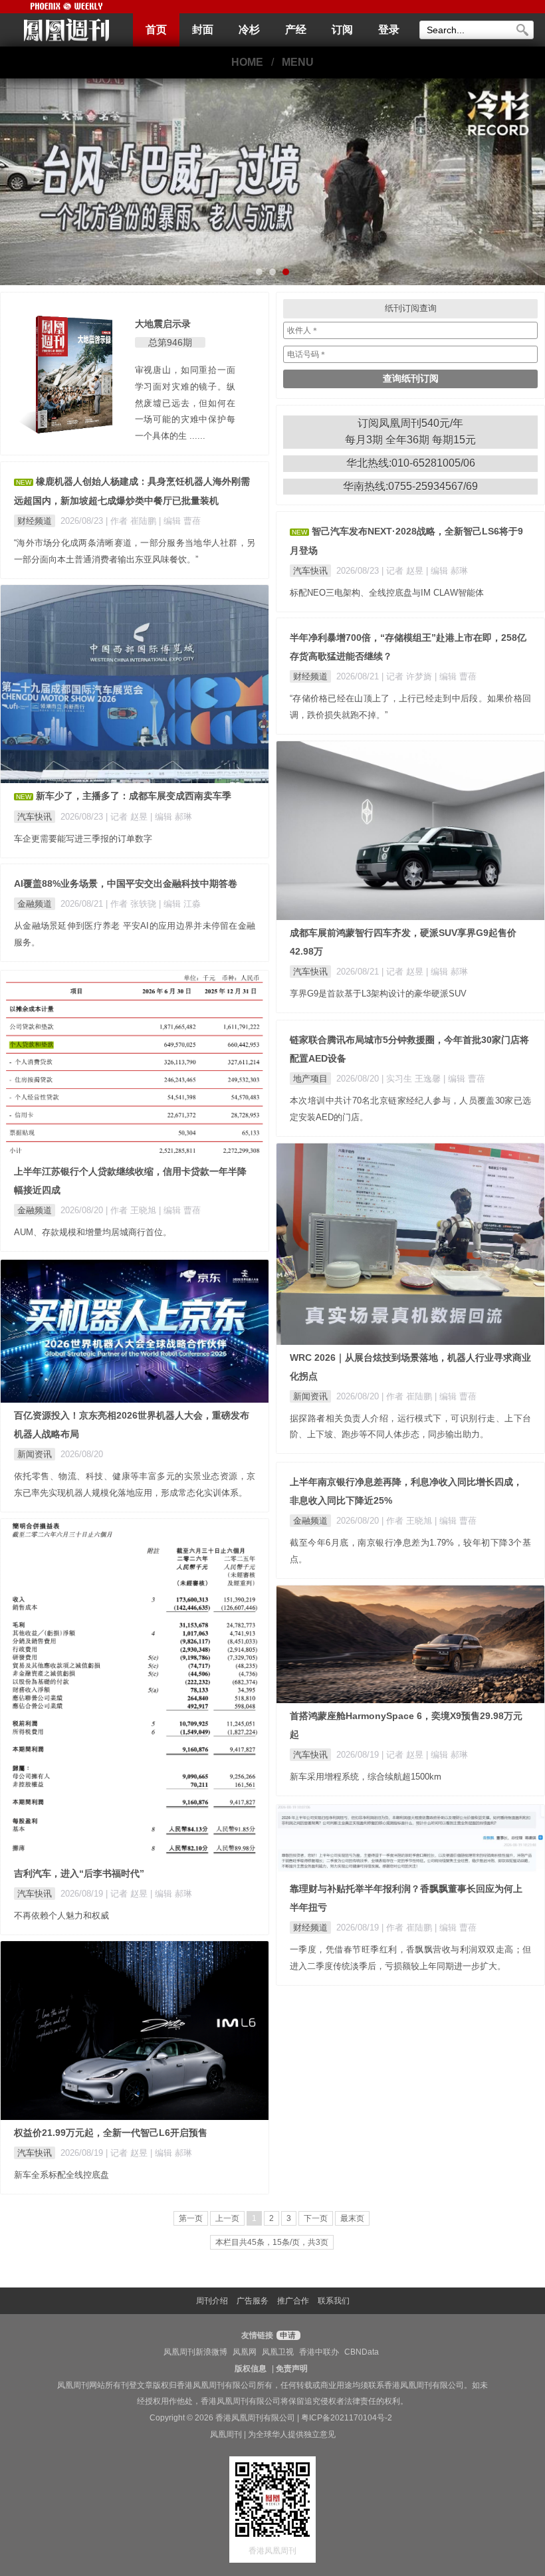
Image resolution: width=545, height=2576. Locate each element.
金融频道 (35, 904)
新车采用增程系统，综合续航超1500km (366, 1777)
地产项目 (310, 1079)
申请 (287, 2335)
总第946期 (170, 342)
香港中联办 (319, 2352)
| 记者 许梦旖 (408, 676)
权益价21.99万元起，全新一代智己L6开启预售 (111, 2133)
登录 (389, 30)
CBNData (362, 2352)
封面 (203, 30)
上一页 (227, 2218)
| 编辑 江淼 (180, 904)
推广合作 (293, 2301)
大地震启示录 (163, 324)
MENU (298, 62)
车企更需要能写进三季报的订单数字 (83, 839)
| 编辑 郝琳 (447, 571)
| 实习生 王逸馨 (412, 1079)
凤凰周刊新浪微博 (195, 2352)
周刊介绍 (212, 2301)
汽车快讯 (310, 571)
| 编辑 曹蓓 (180, 521)
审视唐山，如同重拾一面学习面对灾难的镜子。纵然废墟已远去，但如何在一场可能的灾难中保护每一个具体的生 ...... (185, 403)
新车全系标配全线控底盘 (61, 2175)
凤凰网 (245, 2352)
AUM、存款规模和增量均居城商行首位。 (93, 1232)
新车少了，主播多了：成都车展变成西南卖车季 (134, 796)
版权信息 (251, 2369)
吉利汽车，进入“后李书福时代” (79, 1873)
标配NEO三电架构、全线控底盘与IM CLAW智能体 (387, 593)
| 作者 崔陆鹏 (132, 521)
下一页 (316, 2218)
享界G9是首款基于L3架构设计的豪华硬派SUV (378, 994)
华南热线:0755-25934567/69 (410, 486)
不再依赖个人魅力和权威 (61, 1916)
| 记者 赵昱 (404, 571)
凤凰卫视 (278, 2352)
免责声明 (292, 2369)
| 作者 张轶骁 (132, 904)
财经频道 (35, 521)
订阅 (342, 30)
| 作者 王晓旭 (132, 1210)
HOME (247, 62)
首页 (156, 30)
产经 (296, 30)
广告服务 (253, 2301)
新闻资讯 (310, 1396)
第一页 (191, 2218)
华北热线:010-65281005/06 (411, 463)
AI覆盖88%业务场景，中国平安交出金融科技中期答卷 (126, 883)
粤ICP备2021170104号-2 (347, 2418)
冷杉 (249, 30)
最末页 (352, 2218)
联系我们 (334, 2301)
